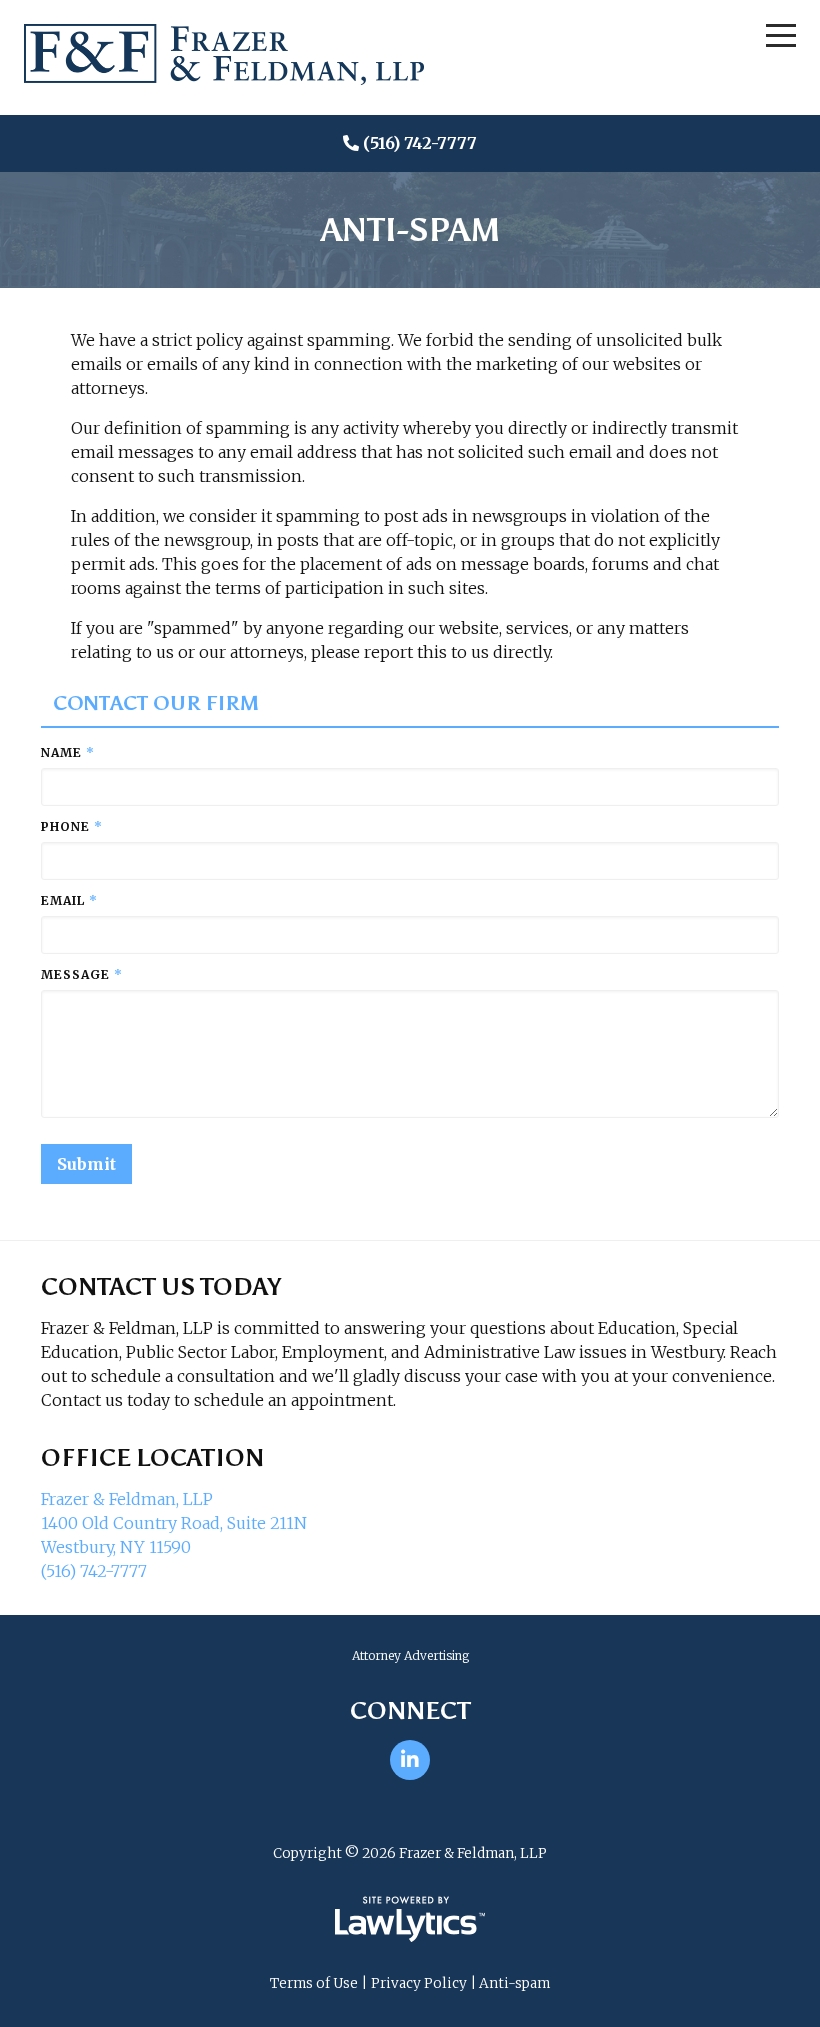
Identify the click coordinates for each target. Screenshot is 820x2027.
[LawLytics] (410, 1919)
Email (69, 900)
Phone (72, 826)
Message (82, 974)
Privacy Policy (419, 1983)
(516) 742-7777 (420, 143)
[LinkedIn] (410, 1760)
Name (68, 752)
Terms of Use (314, 1983)
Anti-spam (514, 1983)
